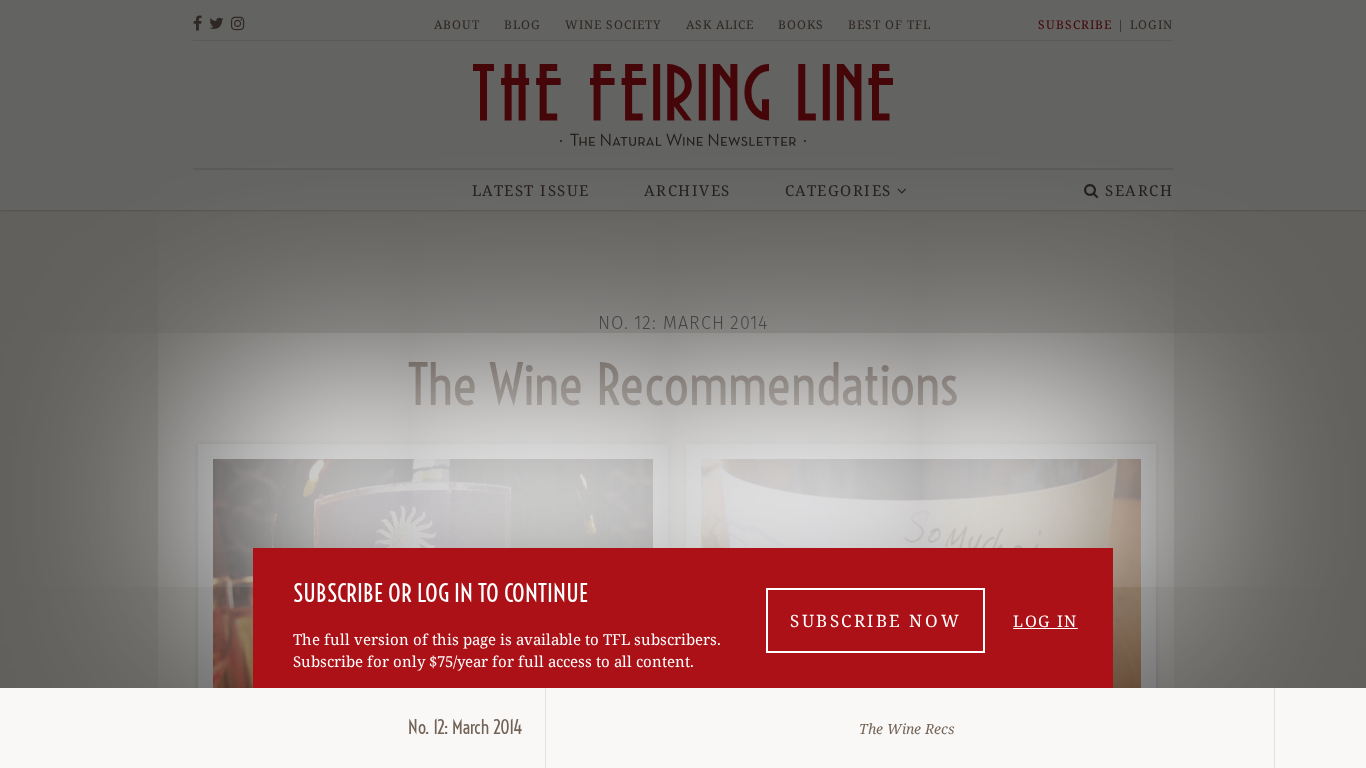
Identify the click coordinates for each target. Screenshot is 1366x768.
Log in (1045, 621)
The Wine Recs (907, 728)
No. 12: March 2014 (465, 727)
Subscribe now (875, 620)
